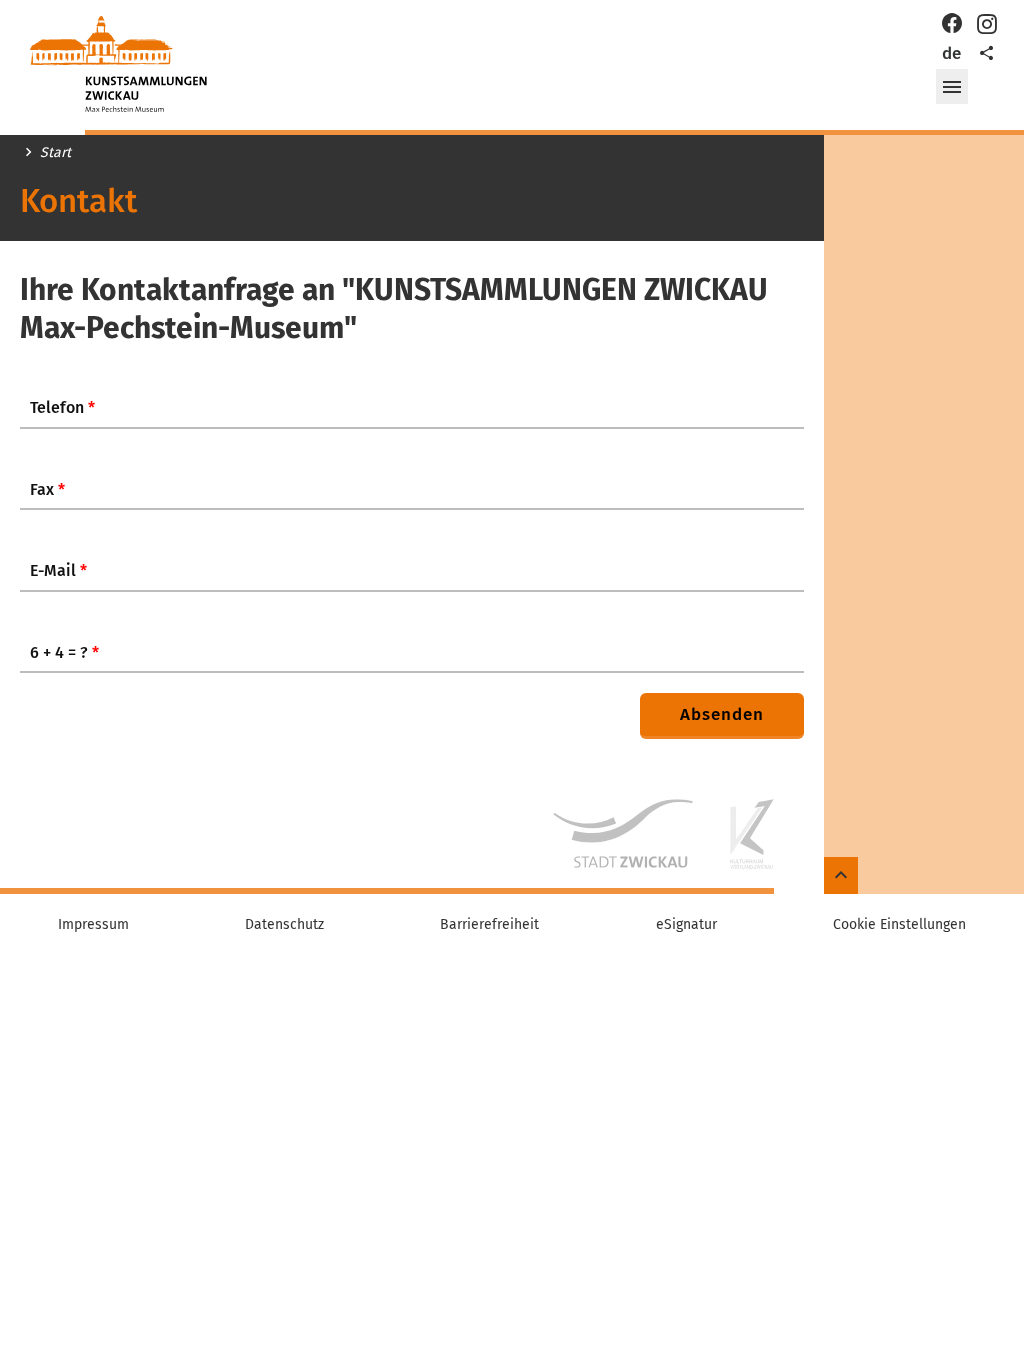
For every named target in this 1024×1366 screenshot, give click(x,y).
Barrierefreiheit (489, 925)
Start (55, 153)
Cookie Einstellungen (899, 925)
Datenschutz (284, 925)
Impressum (93, 925)
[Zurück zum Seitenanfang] (841, 875)
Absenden (722, 714)
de (951, 53)
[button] (952, 87)
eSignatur (686, 925)
